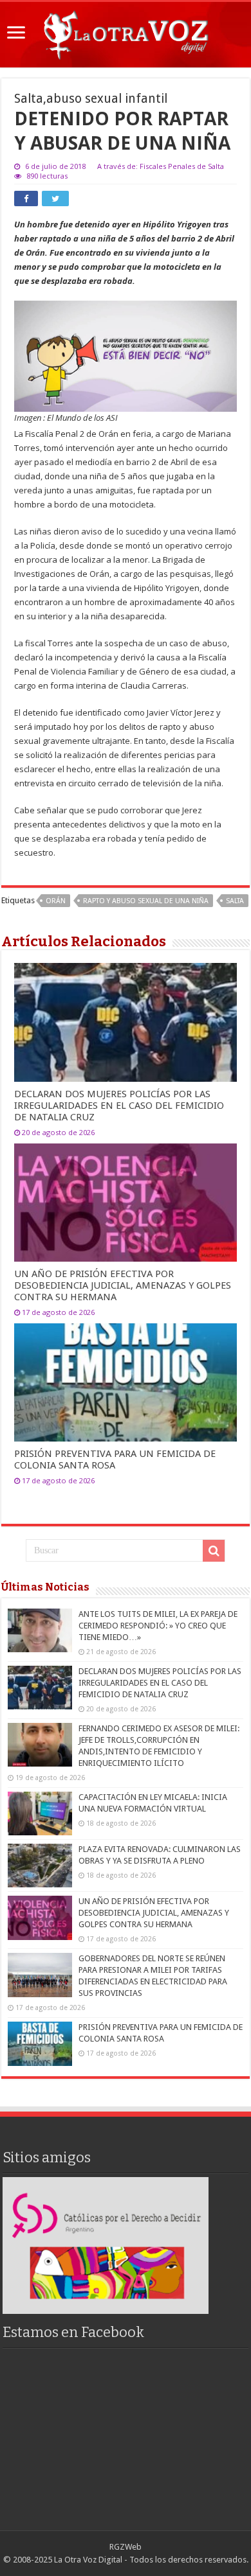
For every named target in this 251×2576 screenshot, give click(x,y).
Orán (56, 901)
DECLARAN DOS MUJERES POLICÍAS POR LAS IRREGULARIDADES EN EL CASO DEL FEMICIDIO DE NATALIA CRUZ (119, 1106)
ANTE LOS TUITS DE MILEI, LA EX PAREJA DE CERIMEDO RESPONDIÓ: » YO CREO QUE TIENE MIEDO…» (158, 1626)
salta (235, 901)
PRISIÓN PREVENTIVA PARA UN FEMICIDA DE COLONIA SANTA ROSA (115, 1460)
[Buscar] (214, 1551)
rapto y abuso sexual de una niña (146, 901)
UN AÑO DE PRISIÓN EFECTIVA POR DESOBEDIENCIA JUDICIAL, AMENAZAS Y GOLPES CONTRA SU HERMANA (123, 1285)
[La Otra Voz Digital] (126, 32)
